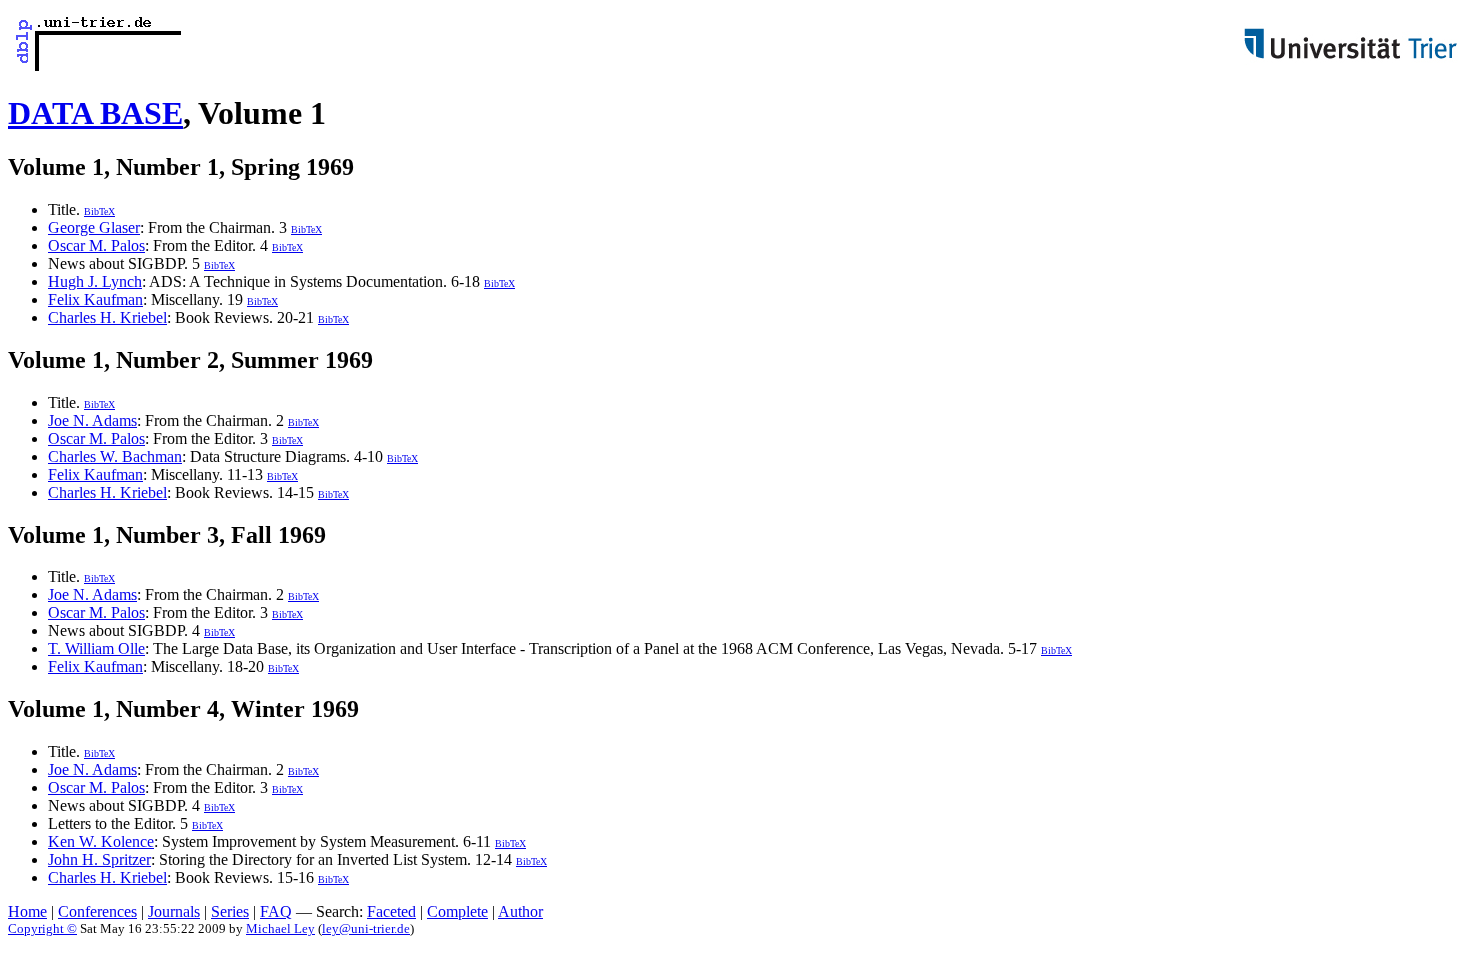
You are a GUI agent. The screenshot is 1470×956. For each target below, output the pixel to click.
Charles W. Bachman (115, 456)
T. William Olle (96, 648)
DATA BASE (95, 113)
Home (27, 911)
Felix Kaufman (95, 299)
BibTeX (99, 211)
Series (230, 911)
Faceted (391, 911)
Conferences (97, 911)
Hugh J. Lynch (95, 281)
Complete (457, 911)
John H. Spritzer (99, 859)
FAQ (276, 911)
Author (520, 911)
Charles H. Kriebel (107, 317)
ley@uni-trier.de (366, 928)
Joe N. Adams (92, 420)
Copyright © (42, 928)
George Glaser (94, 227)
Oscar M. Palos (96, 245)
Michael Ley (280, 928)
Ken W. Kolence (101, 841)
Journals (174, 911)
